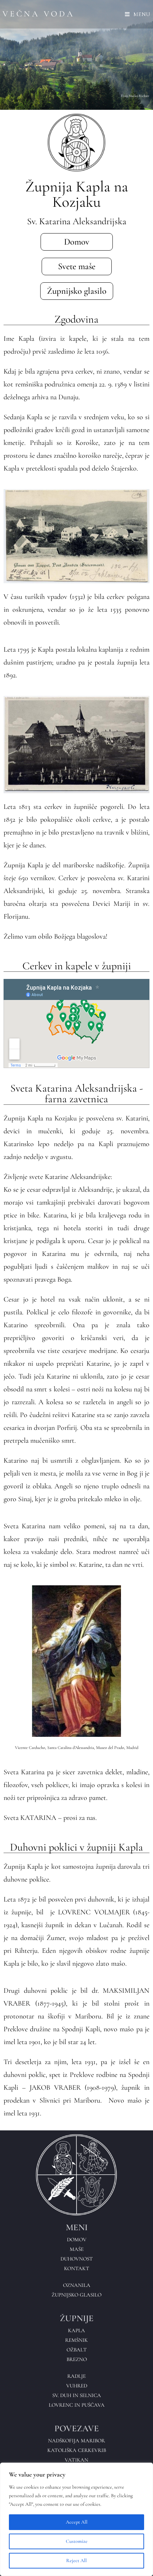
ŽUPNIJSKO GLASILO (76, 2295)
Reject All (76, 2560)
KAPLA (76, 2330)
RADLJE (76, 2376)
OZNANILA (77, 2285)
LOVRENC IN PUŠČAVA (77, 2405)
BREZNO (77, 2359)
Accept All (77, 2522)
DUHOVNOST (77, 2259)
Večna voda (39, 14)
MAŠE (77, 2249)
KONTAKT (77, 2268)
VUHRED (77, 2386)
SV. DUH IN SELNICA (77, 2395)
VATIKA (75, 2460)
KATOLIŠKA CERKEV (73, 2450)
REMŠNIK (76, 2340)
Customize (77, 2541)
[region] (76, 2519)
